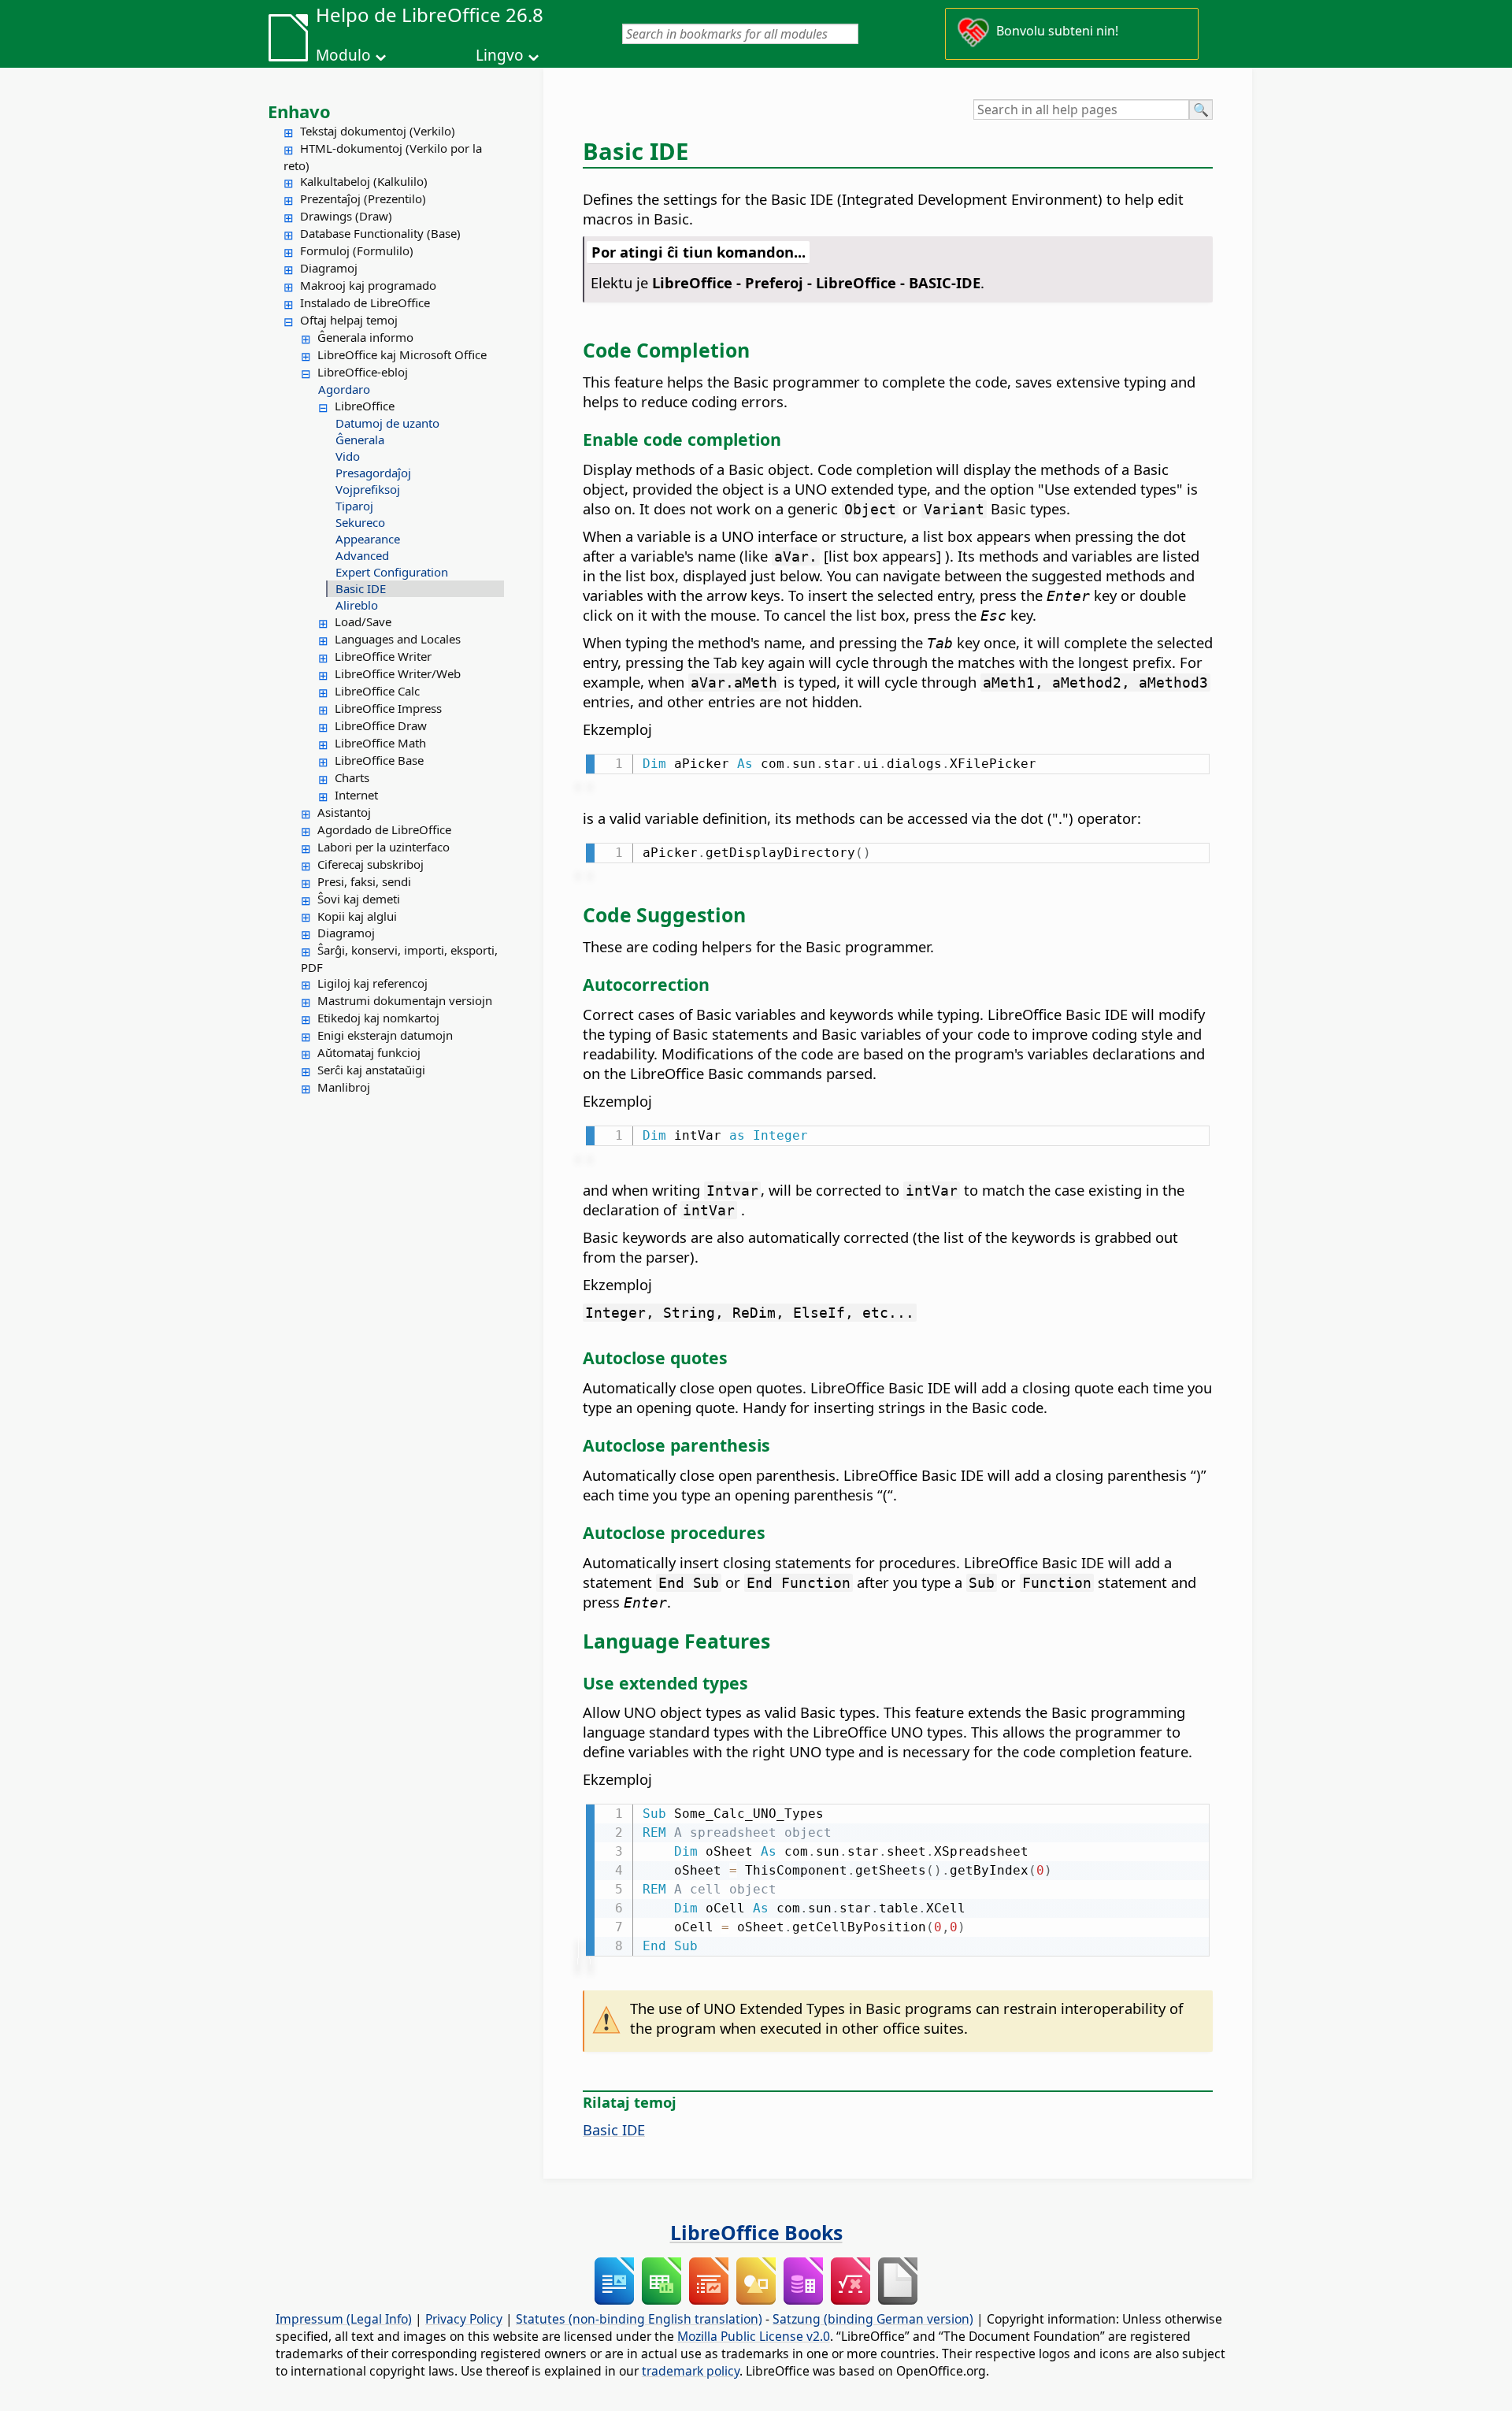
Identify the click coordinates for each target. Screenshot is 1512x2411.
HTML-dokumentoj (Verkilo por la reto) (383, 157)
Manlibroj (344, 1087)
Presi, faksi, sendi (364, 881)
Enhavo (299, 111)
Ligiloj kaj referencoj (372, 983)
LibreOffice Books (756, 2232)
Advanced (362, 555)
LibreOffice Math (380, 743)
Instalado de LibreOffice (365, 302)
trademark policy (691, 2371)
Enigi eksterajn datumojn (385, 1035)
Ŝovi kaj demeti (359, 899)
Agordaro (344, 389)
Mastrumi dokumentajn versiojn (405, 1000)
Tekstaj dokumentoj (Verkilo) (378, 131)
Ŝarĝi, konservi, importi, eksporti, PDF (399, 959)
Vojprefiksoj (368, 489)
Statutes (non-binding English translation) (639, 2319)
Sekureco (360, 522)
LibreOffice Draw (381, 725)
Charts (352, 777)
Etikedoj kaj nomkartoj (378, 1018)
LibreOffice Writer (383, 656)
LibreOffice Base (379, 760)
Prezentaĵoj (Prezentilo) (363, 198)
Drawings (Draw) (346, 216)
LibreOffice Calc (377, 691)
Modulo (343, 55)
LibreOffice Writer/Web (398, 673)
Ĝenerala (360, 440)
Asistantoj (344, 812)
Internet (356, 795)
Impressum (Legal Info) (344, 2319)
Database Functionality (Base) (380, 233)
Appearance (368, 539)
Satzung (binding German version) (873, 2319)
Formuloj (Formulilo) (357, 250)
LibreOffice (365, 406)
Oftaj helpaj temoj (349, 320)
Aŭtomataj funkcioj (369, 1052)
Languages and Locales (398, 639)
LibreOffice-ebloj (363, 372)
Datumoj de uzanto (387, 423)
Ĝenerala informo (365, 337)
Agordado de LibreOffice (384, 829)
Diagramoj (329, 268)
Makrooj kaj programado (368, 285)
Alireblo (357, 605)
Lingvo (500, 55)
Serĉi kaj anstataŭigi (371, 1070)
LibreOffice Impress (388, 708)
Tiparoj (354, 506)
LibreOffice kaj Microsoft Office (402, 354)
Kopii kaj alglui (357, 916)
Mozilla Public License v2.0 (754, 2336)
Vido (348, 456)
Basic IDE (361, 588)
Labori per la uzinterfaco (384, 847)
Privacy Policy (464, 2319)
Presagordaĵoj (373, 473)
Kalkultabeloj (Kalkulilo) (364, 181)
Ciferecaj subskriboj (371, 864)
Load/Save (363, 621)
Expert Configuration (392, 572)
